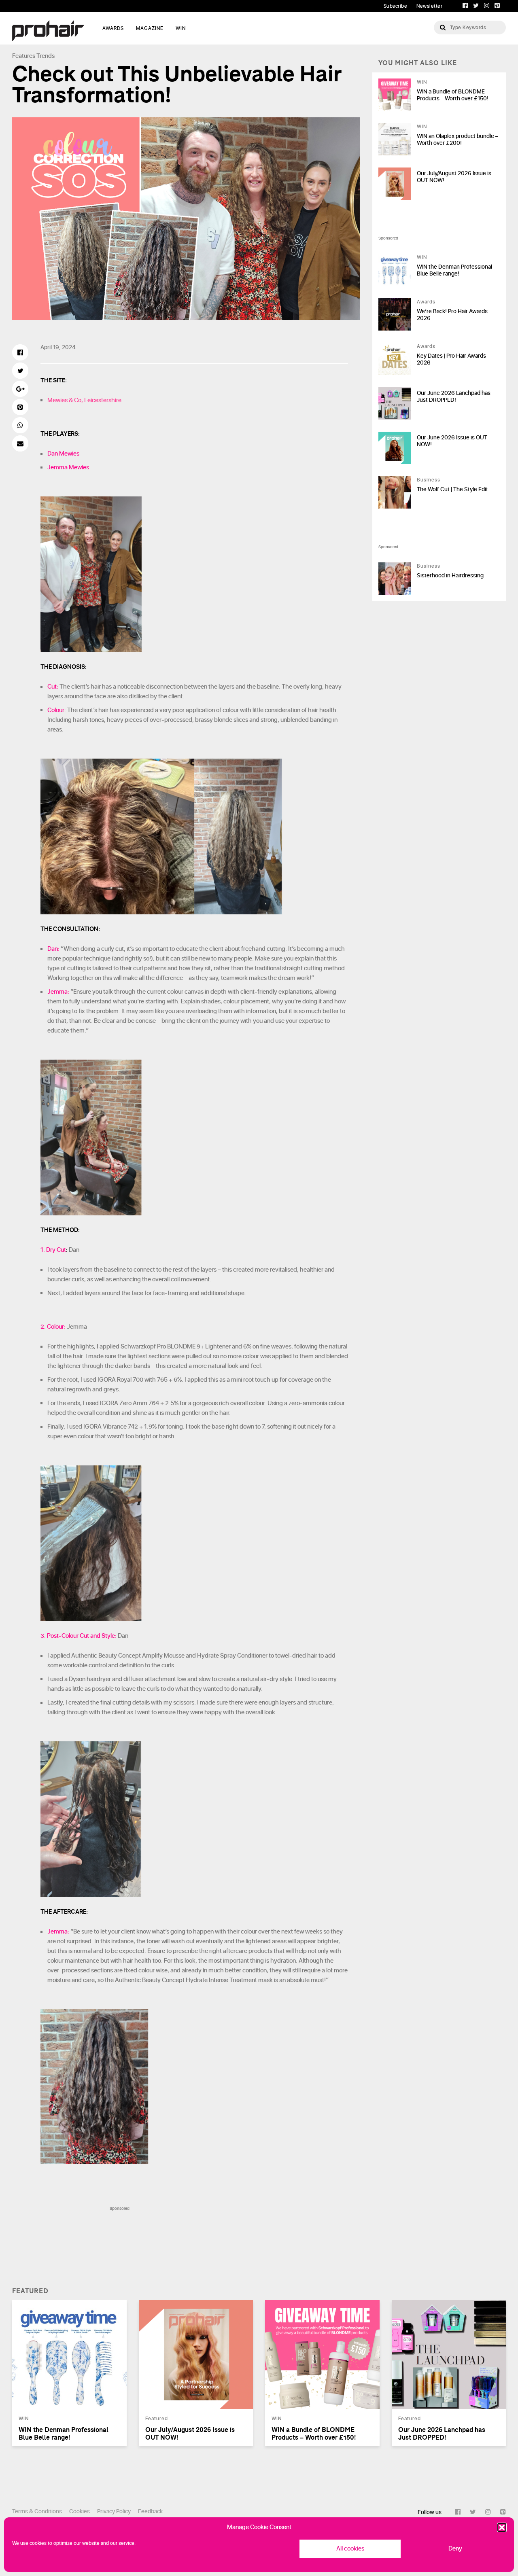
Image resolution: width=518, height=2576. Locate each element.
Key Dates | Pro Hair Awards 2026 (451, 359)
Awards (426, 302)
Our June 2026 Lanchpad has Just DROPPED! (454, 396)
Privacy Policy (114, 2511)
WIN (181, 28)
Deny (455, 2549)
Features (24, 56)
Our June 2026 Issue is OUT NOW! (452, 441)
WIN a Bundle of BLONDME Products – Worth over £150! (453, 95)
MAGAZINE (150, 28)
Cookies (80, 2511)
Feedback (150, 2511)
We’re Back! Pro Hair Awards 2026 (452, 315)
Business (429, 480)
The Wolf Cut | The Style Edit (452, 489)
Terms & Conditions (37, 2511)
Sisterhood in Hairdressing (450, 576)
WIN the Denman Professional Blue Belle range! (454, 270)
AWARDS (113, 28)
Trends (46, 56)
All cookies (350, 2549)
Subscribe (396, 6)
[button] (502, 2527)
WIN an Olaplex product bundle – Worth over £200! (457, 140)
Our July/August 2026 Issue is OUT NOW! (454, 177)
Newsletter (429, 6)
